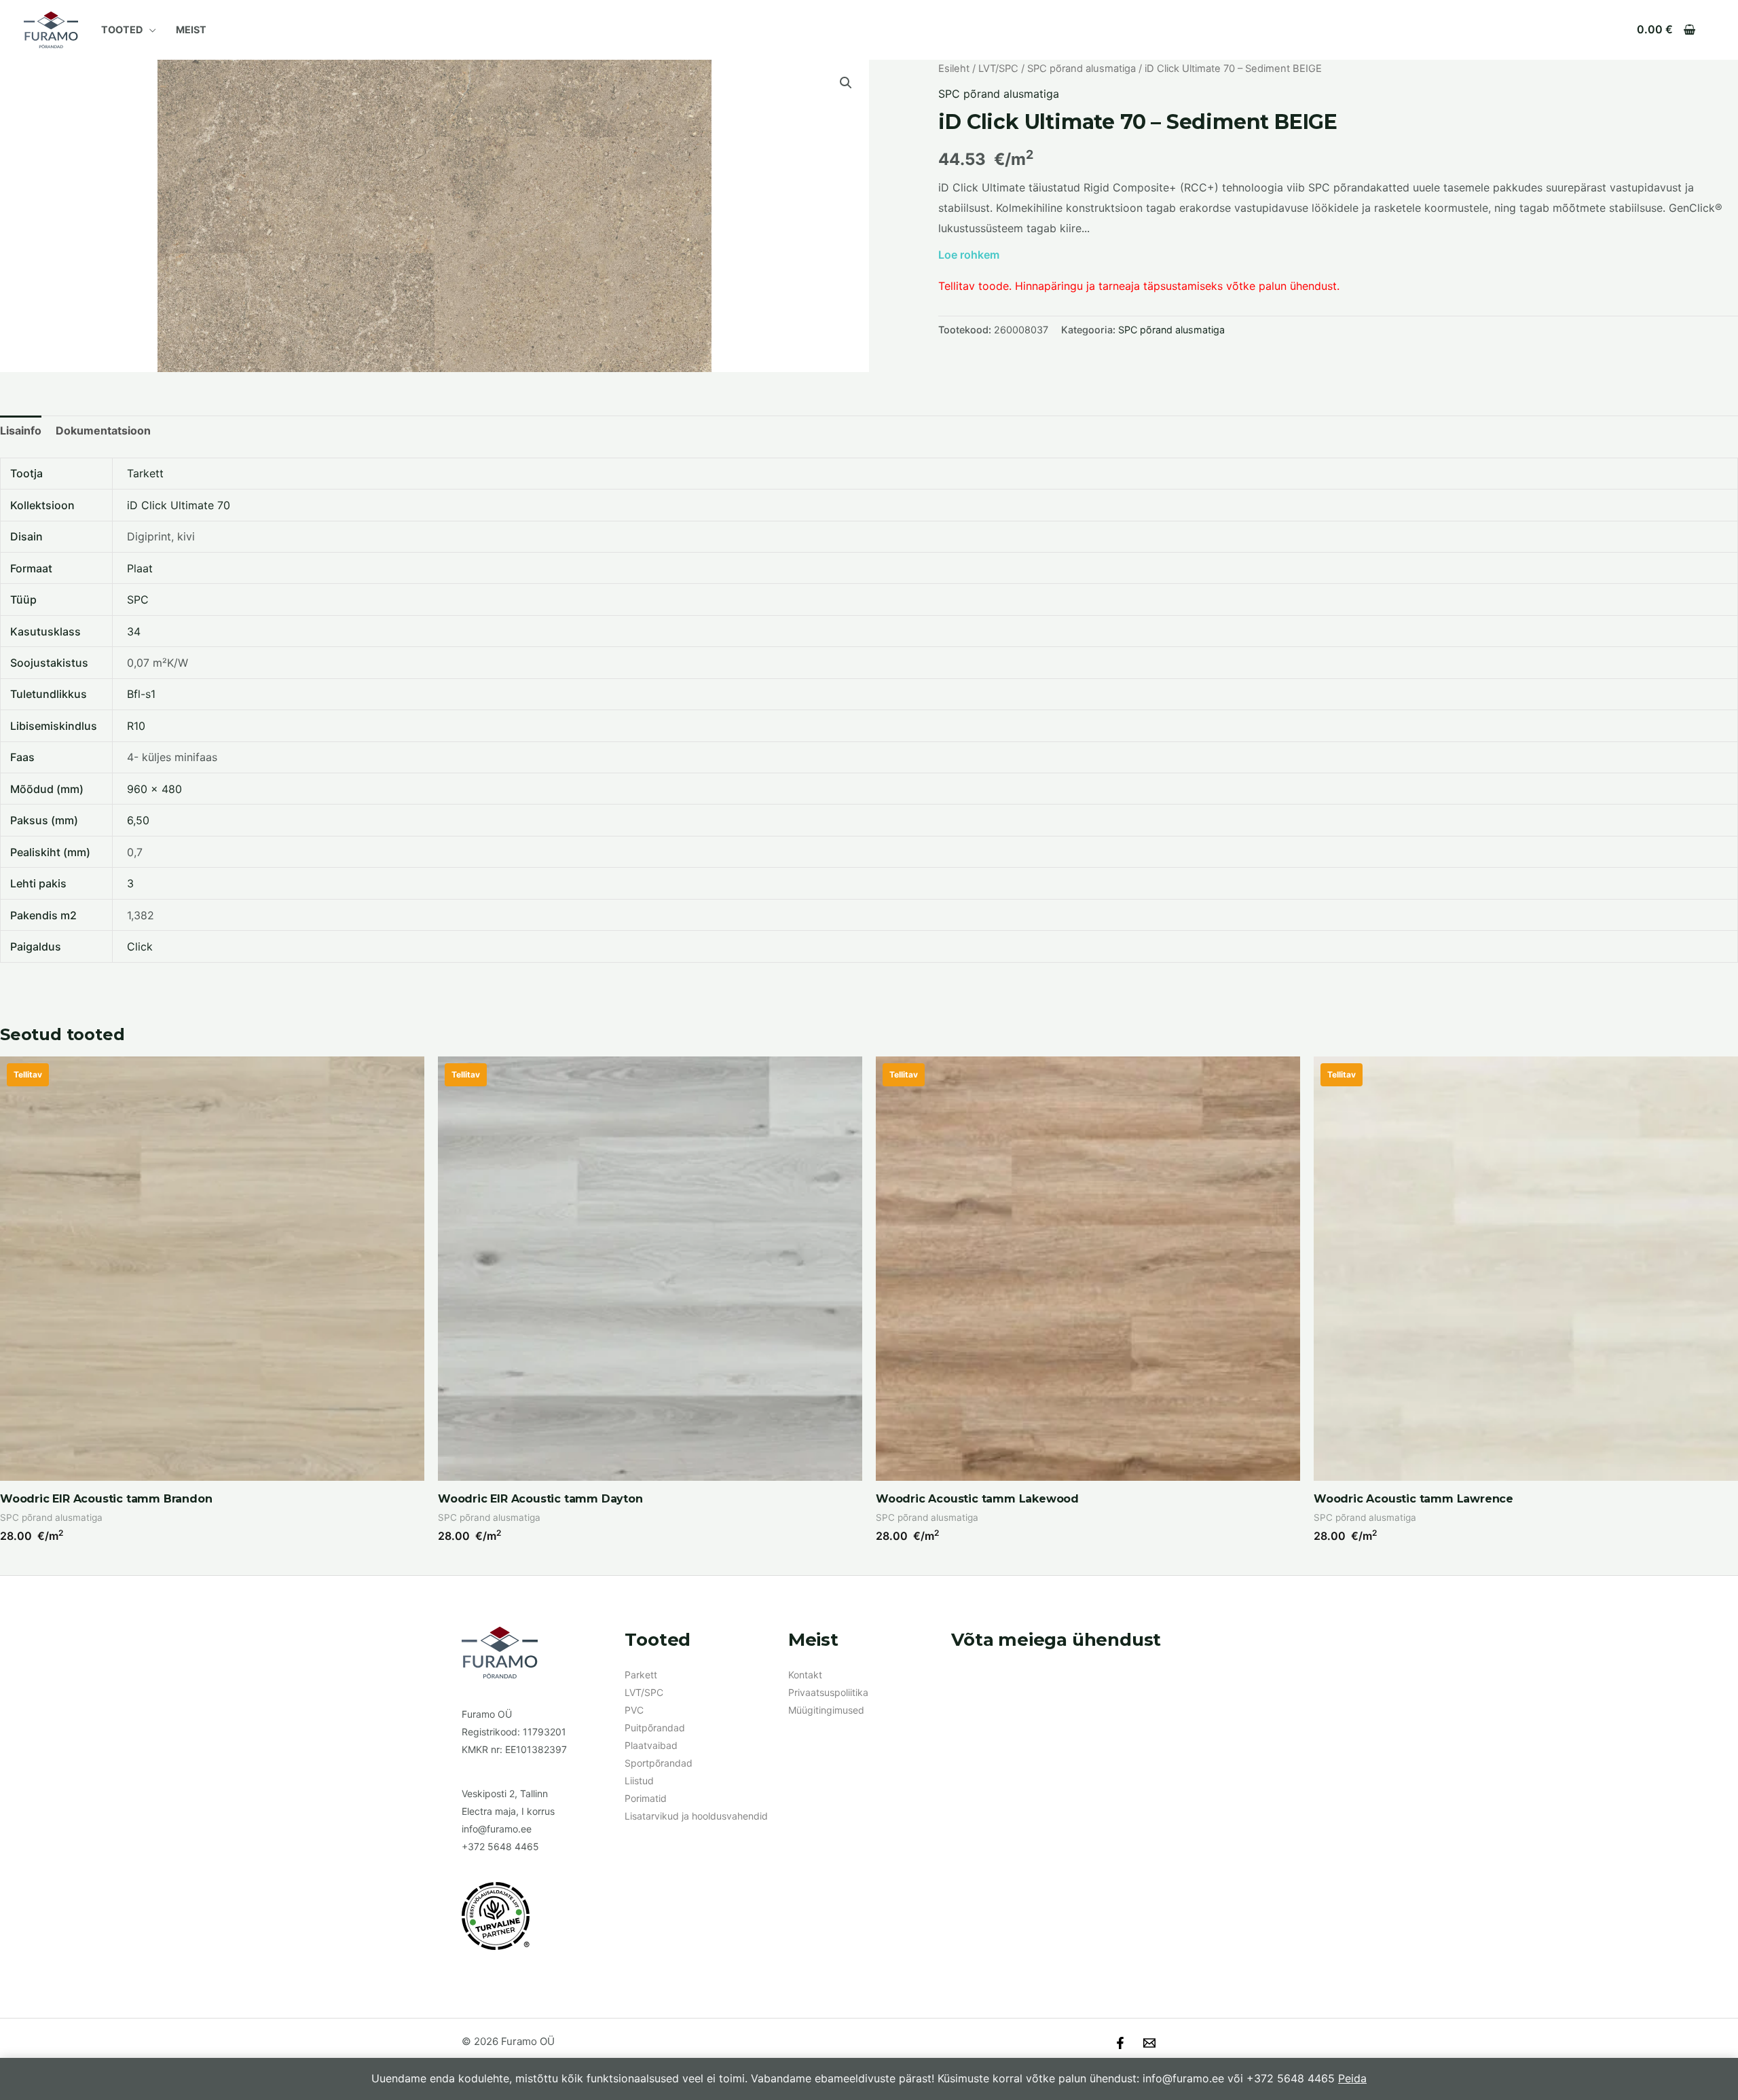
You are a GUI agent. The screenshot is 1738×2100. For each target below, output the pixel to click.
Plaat (140, 568)
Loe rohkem (969, 255)
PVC (634, 1710)
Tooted (122, 30)
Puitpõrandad (655, 1728)
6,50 (138, 820)
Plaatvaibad (651, 1745)
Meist (191, 30)
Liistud (639, 1781)
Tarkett (145, 473)
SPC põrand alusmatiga (1081, 69)
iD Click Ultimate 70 (179, 505)
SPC (138, 600)
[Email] (1149, 2043)
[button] (846, 83)
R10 (136, 726)
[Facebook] (1120, 2043)
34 (134, 631)
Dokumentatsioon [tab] (103, 430)
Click (140, 946)
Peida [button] (1352, 2078)
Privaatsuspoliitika (828, 1692)
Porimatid (646, 1798)
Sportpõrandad (659, 1763)
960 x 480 (154, 789)
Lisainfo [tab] (21, 430)
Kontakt (805, 1675)
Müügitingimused (826, 1710)
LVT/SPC (998, 69)
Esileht (954, 69)
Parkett (641, 1675)
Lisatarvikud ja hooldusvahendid (696, 1816)
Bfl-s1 (141, 694)
